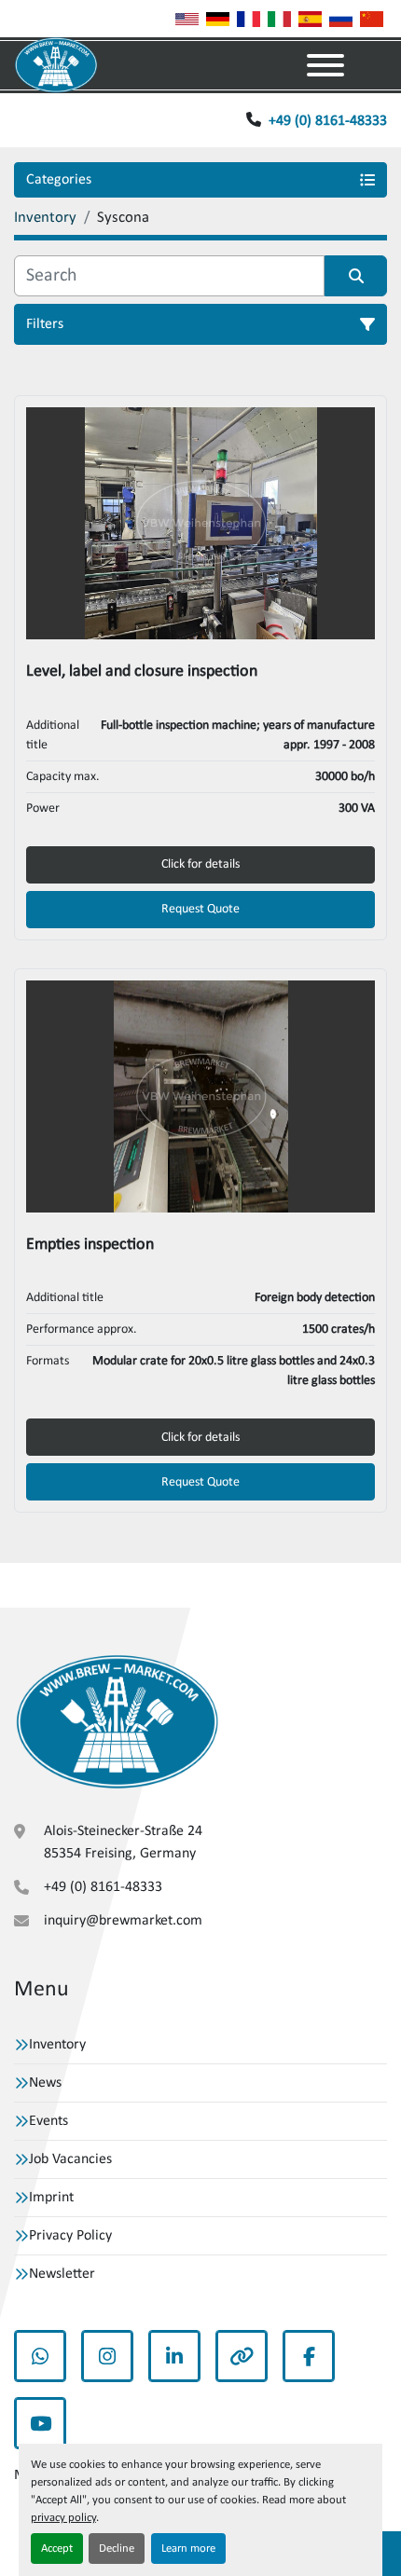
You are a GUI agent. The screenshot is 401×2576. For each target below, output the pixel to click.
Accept (57, 2549)
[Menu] (325, 65)
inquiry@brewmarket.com (123, 1921)
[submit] (356, 276)
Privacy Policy (70, 2236)
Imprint (51, 2198)
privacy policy (63, 2518)
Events (48, 2121)
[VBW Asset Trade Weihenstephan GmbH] (117, 1722)
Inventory (57, 2045)
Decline (117, 2549)
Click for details (200, 864)
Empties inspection (90, 1245)
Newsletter (62, 2274)
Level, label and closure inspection (142, 671)
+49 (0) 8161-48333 (328, 121)
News (45, 2083)
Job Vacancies (70, 2159)
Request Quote (200, 909)
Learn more (188, 2549)
